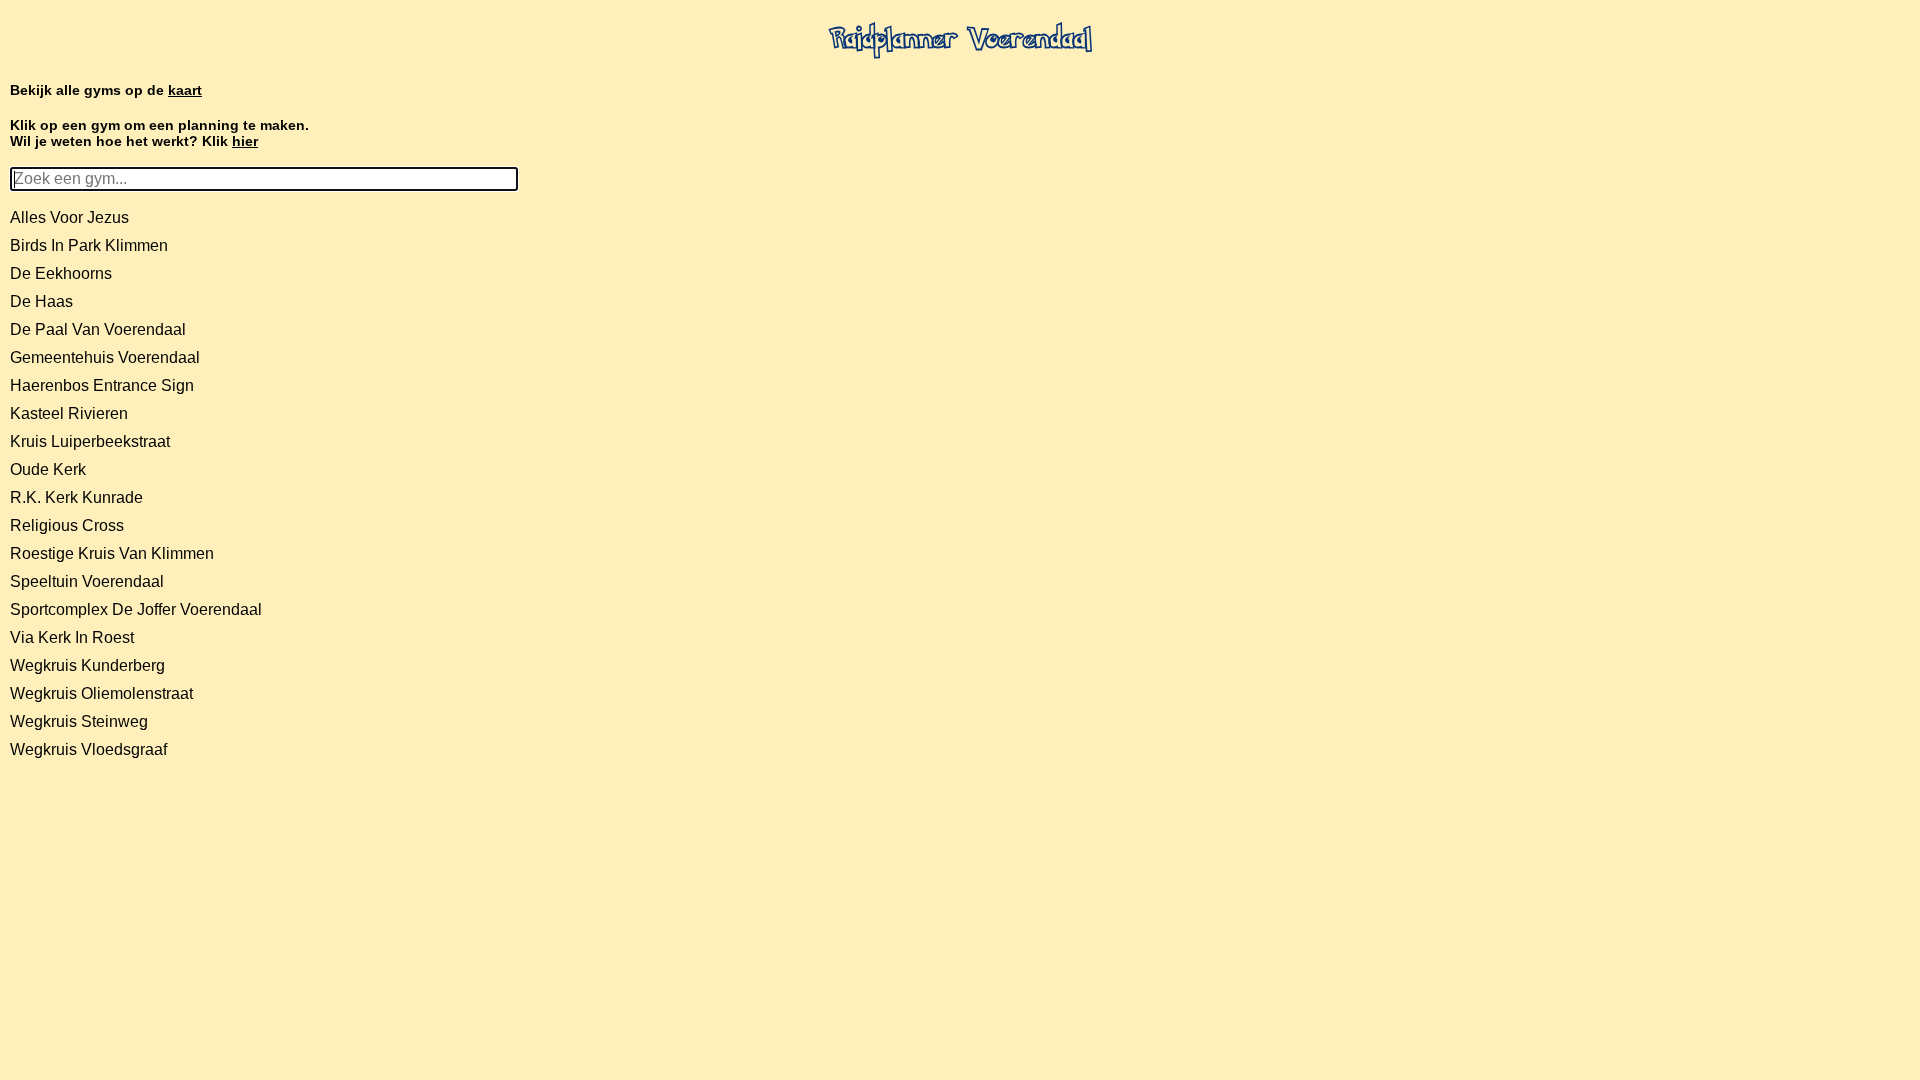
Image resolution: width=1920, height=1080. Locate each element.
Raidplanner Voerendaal (960, 41)
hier (245, 141)
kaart (185, 90)
